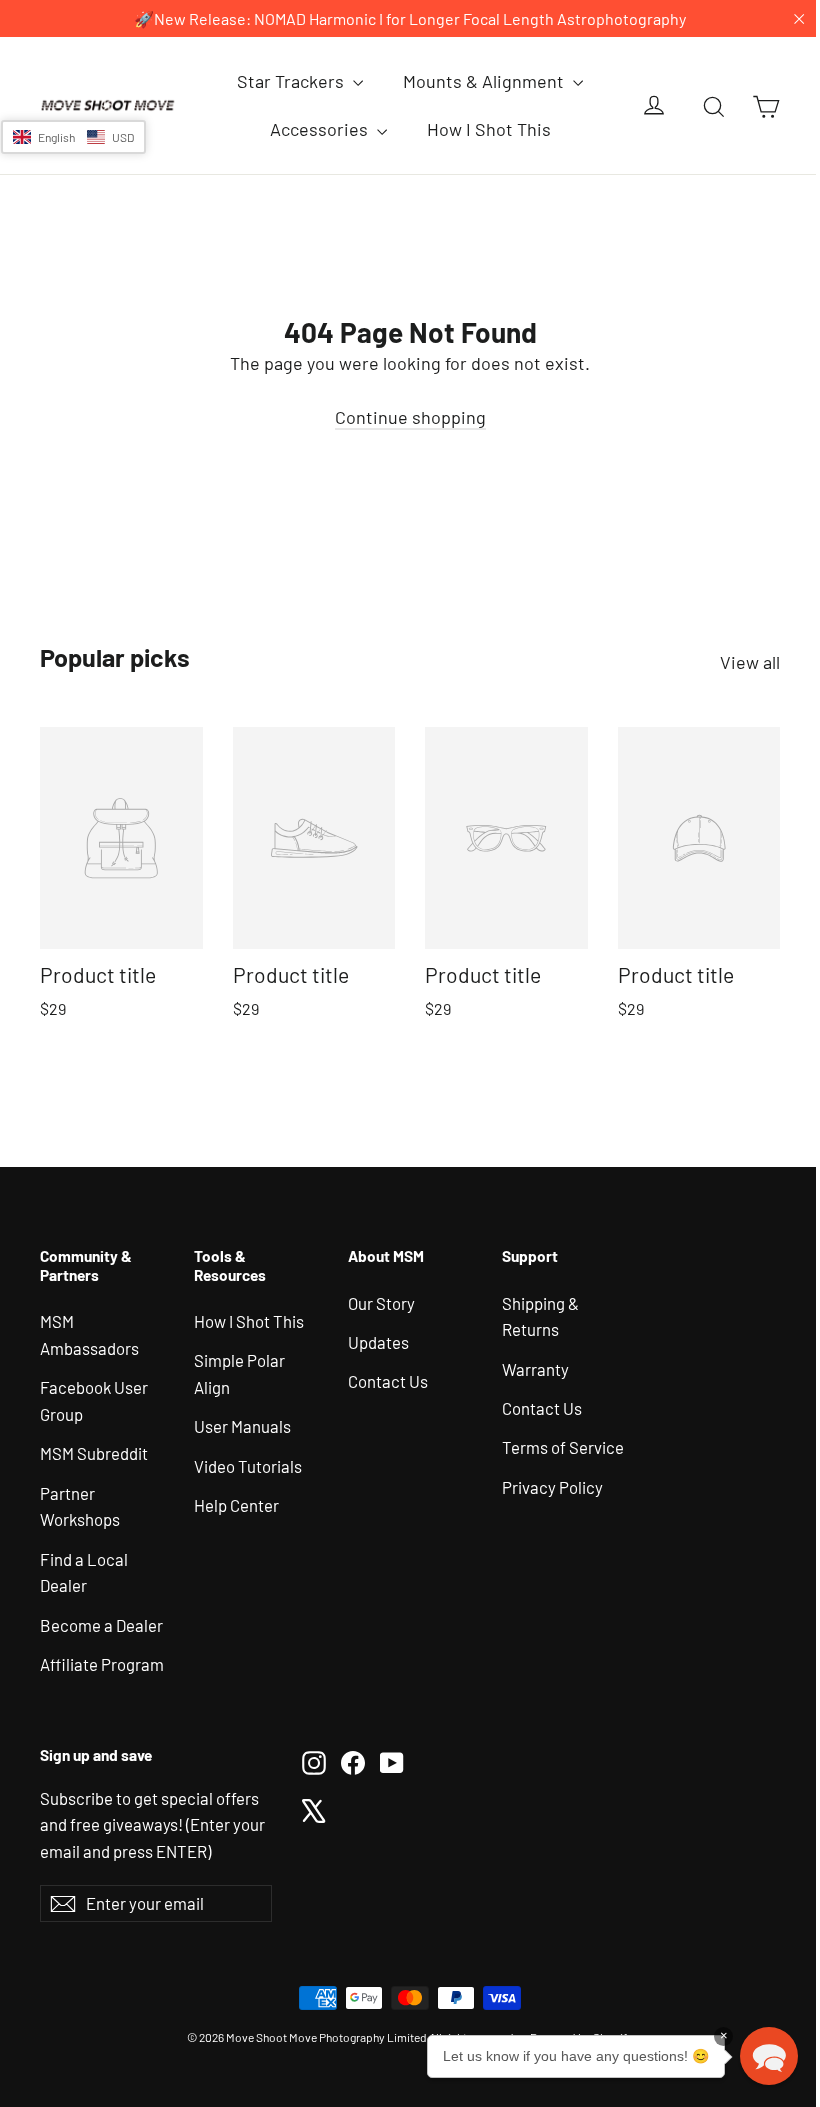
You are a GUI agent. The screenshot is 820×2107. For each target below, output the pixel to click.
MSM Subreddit (94, 1453)
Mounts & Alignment (485, 81)
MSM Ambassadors (89, 1334)
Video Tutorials (248, 1466)
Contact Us (388, 1381)
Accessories (321, 129)
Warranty (535, 1369)
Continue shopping (410, 417)
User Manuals (242, 1426)
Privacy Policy (552, 1487)
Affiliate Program (102, 1664)
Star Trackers (292, 81)
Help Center (236, 1505)
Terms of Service (563, 1447)
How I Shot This (489, 129)
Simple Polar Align (239, 1373)
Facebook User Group (94, 1400)
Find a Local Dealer (84, 1572)
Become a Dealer (101, 1625)
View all (750, 662)
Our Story (381, 1303)
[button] (73, 137)
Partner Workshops (80, 1506)
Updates (378, 1342)
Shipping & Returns (540, 1316)
